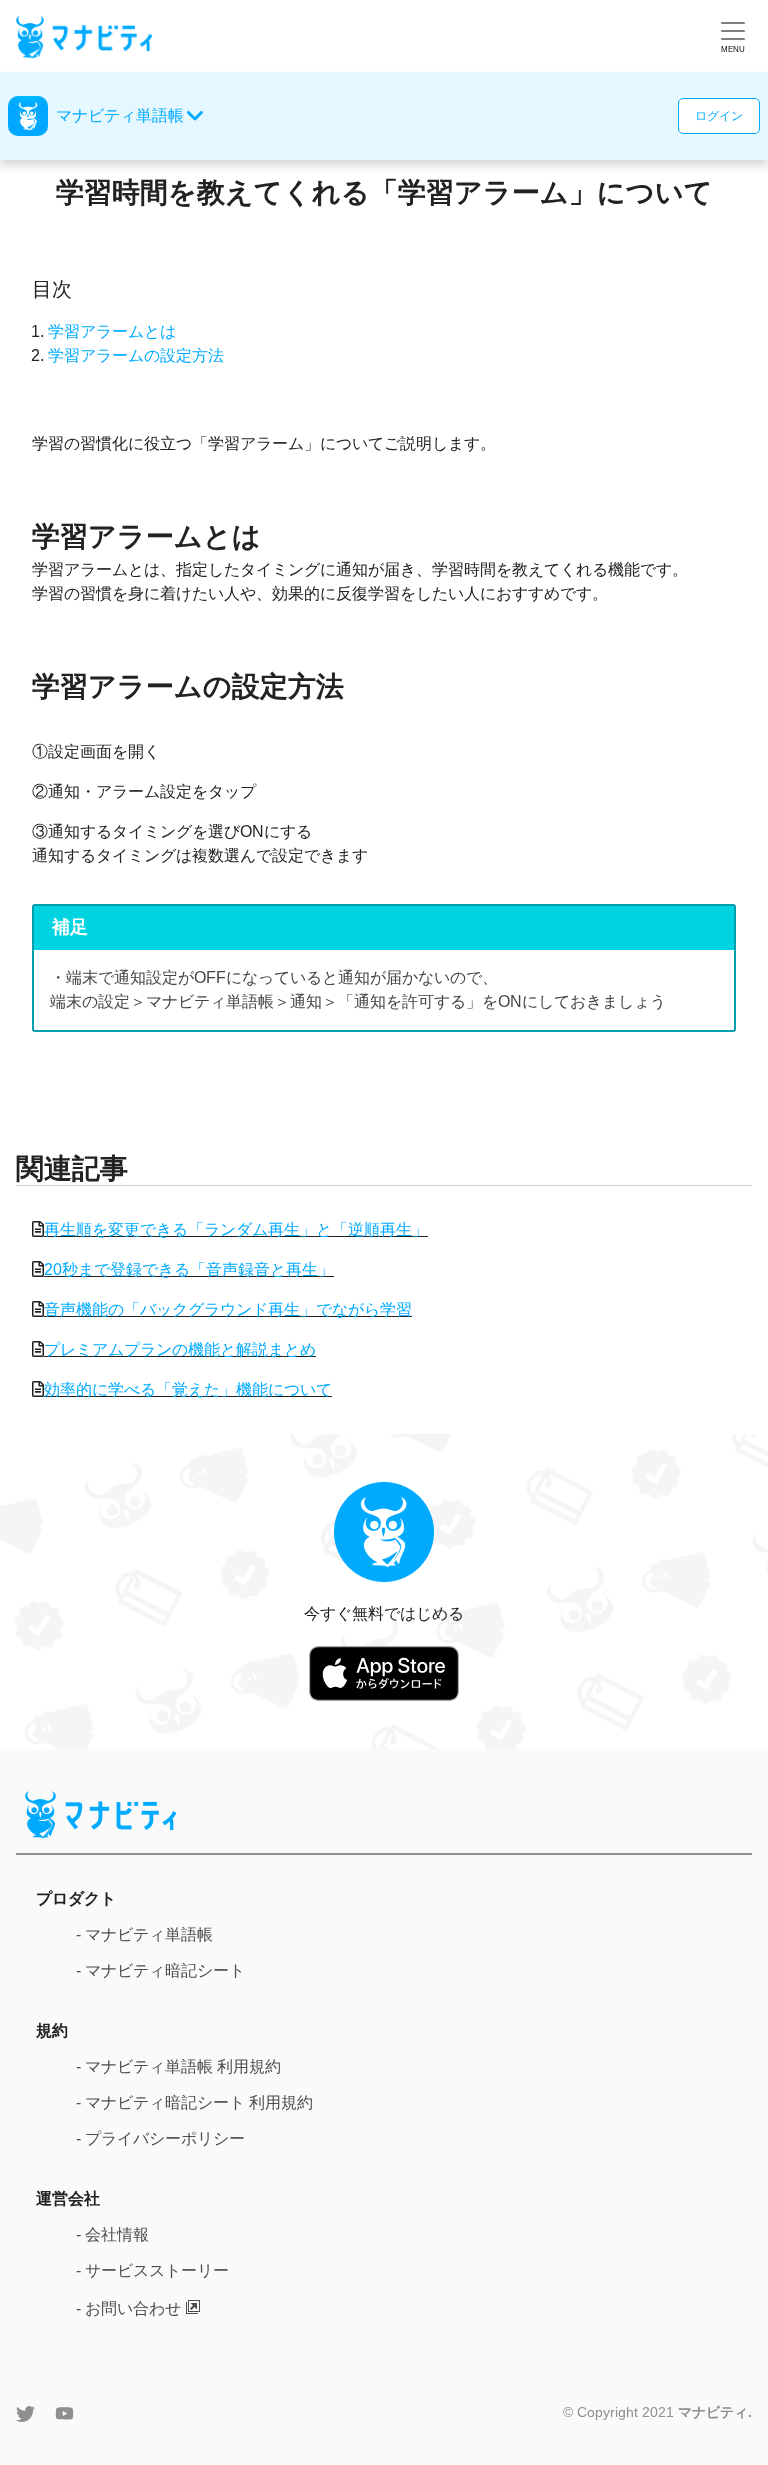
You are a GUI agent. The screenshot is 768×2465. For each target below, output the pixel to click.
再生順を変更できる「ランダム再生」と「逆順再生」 (236, 1229)
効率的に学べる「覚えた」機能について (188, 1389)
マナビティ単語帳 (120, 115)
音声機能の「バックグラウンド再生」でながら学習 (228, 1309)
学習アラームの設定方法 (136, 355)
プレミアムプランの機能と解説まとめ (180, 1349)
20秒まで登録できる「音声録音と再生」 (189, 1269)
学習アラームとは (112, 331)
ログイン (719, 116)
